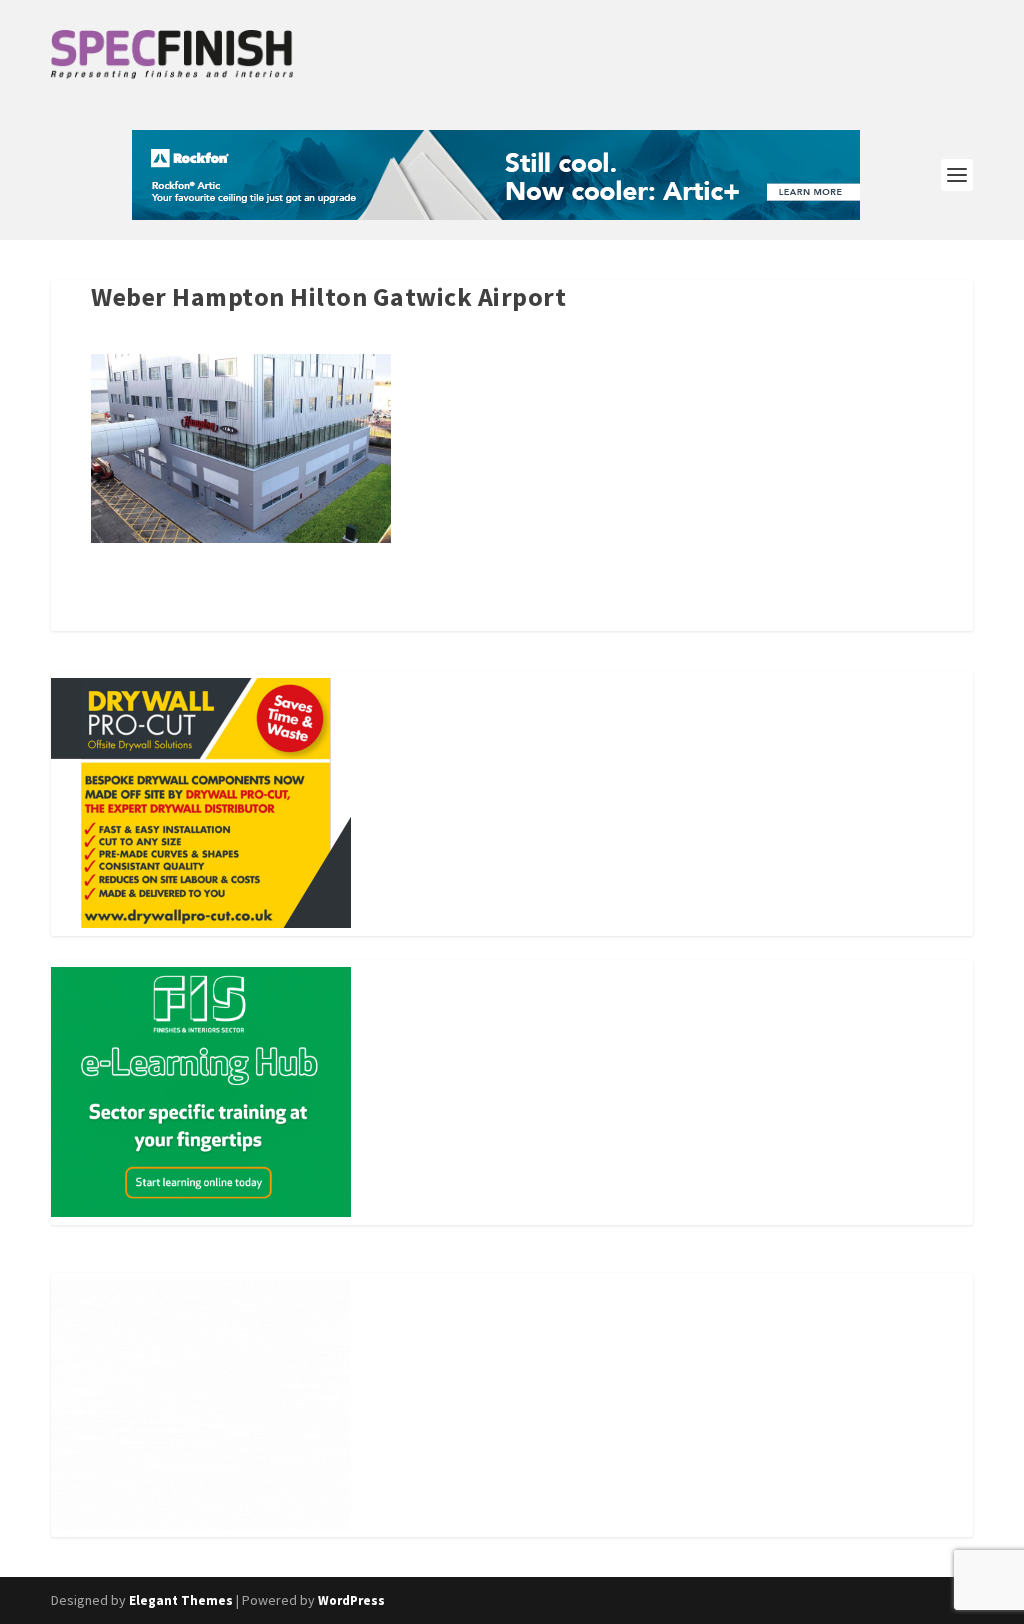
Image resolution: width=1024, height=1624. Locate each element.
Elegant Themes (181, 1600)
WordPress (351, 1600)
